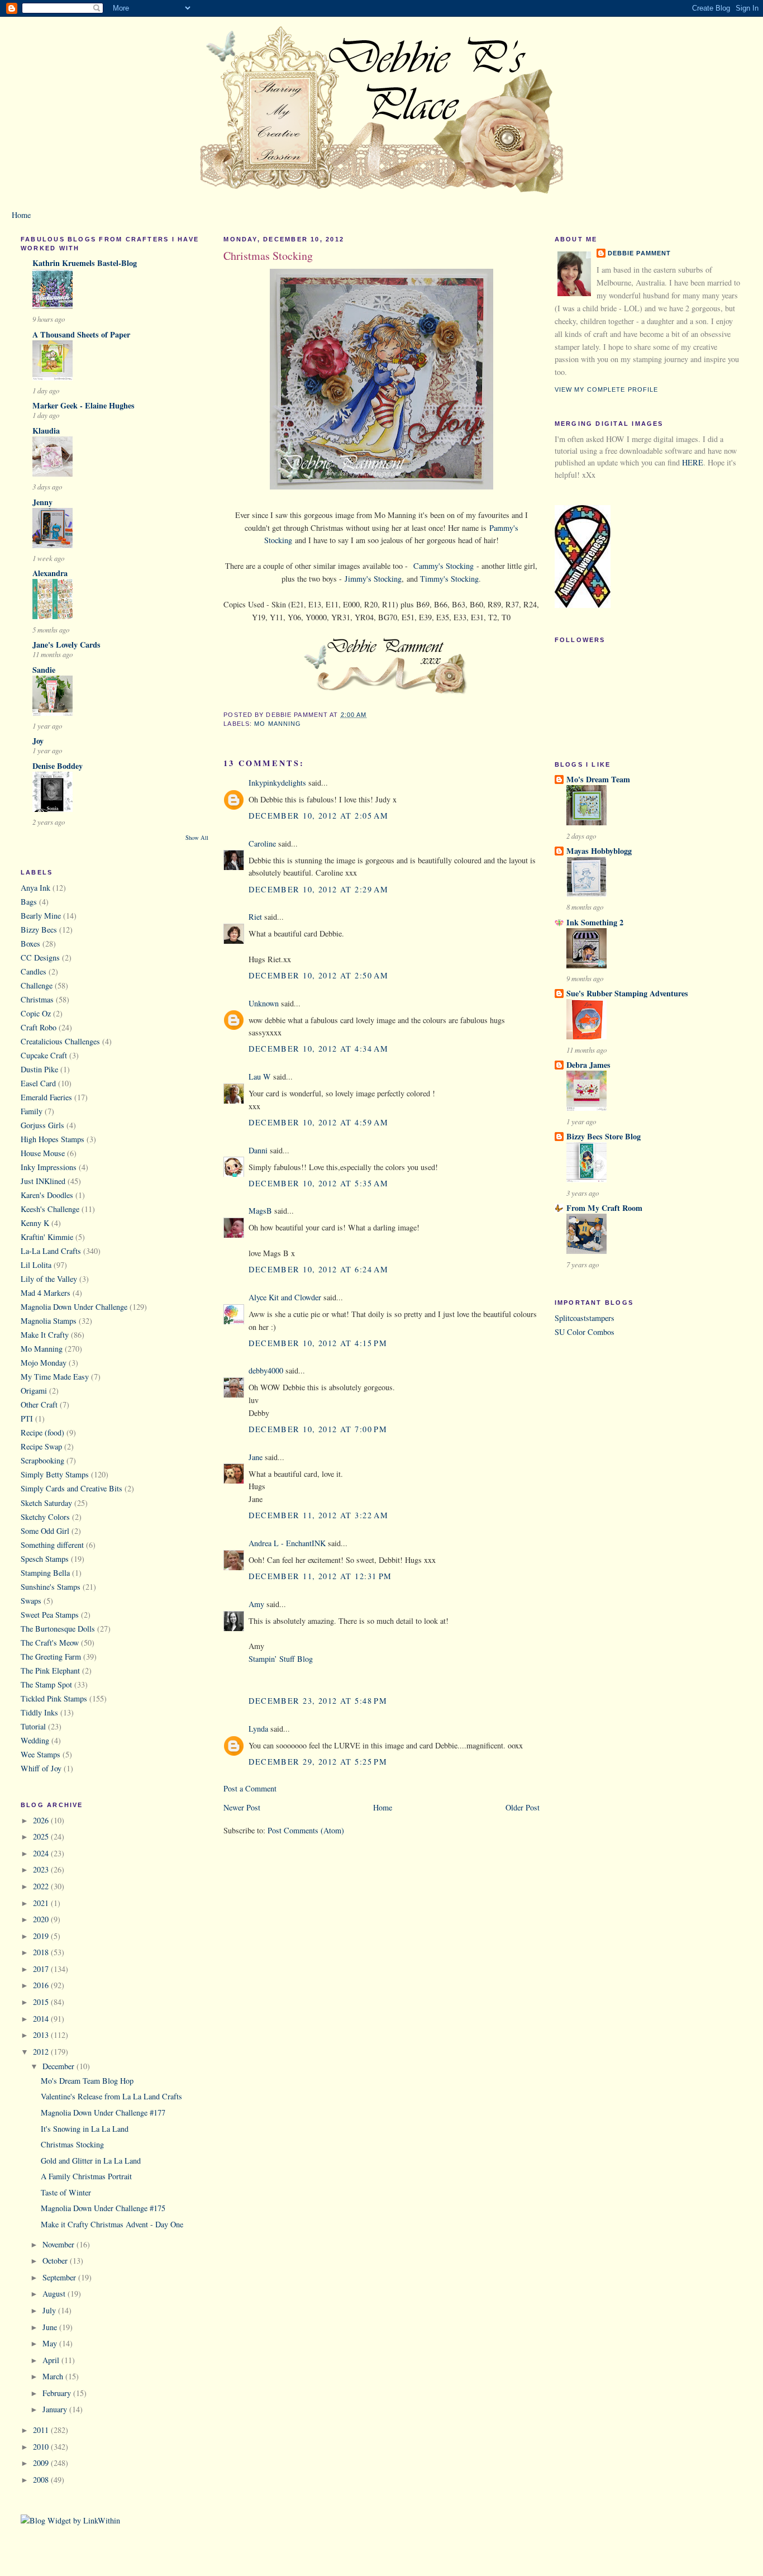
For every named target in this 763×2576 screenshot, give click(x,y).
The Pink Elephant (50, 1670)
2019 (42, 1936)
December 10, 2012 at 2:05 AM (318, 816)
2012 (42, 2052)
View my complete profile (607, 389)
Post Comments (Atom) (306, 1830)
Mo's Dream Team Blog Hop (87, 2081)
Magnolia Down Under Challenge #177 (103, 2112)
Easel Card (38, 1083)
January (56, 2409)
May (51, 2343)
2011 (42, 2430)
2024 (42, 1853)
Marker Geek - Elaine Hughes (84, 405)
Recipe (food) (42, 1432)
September (60, 2277)
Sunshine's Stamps (51, 1587)
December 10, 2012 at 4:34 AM (318, 1049)
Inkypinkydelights (277, 783)
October (56, 2261)
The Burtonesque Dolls (58, 1629)
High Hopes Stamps (53, 1139)
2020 (42, 1919)
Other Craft (39, 1405)
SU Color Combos (585, 1332)
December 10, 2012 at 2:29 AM (318, 889)
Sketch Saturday (46, 1503)
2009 (42, 2463)
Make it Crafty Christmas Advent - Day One (112, 2224)
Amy (256, 1604)
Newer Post (242, 1807)
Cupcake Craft (44, 1055)
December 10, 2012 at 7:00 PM (318, 1429)
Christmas (37, 999)
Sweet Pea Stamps (50, 1615)
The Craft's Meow (50, 1643)
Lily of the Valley (49, 1279)
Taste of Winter (66, 2192)
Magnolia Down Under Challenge (74, 1307)
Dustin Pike (39, 1069)
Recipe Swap (41, 1446)
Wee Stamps (40, 1754)
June (51, 2327)
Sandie (44, 670)
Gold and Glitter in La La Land (91, 2161)
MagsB (260, 1211)
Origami (34, 1391)
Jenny (42, 502)
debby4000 (266, 1370)
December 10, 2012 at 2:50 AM (318, 975)
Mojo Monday (44, 1363)
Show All (197, 838)
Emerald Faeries (46, 1097)
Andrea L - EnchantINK (287, 1543)
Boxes (30, 944)
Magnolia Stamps (49, 1321)
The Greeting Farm (51, 1657)
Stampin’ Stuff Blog (281, 1659)
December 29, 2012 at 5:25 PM (318, 1762)
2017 (42, 1969)
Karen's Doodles (47, 1195)
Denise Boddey (58, 766)
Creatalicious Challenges (60, 1041)
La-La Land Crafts (51, 1251)
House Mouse (43, 1153)
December (59, 2066)
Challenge (37, 985)
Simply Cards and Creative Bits (71, 1488)
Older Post (523, 1807)
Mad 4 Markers (46, 1293)
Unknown (264, 1003)
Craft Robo (39, 1027)
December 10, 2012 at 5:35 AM (318, 1183)
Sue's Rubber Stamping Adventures (627, 993)
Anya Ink (35, 888)
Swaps (31, 1601)
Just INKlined (43, 1181)
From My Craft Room (604, 1208)
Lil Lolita (36, 1265)
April (52, 2360)
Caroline (262, 843)
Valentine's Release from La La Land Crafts (111, 2096)
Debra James (588, 1065)
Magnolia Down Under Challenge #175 (103, 2208)
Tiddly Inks (39, 1712)
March (54, 2376)
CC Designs (40, 957)
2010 (42, 2447)
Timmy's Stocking (449, 579)
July (50, 2310)
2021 (42, 1903)
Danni (258, 1150)
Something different (52, 1545)
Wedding (35, 1740)
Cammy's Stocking (444, 566)
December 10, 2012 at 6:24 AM (318, 1269)
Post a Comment (250, 1788)
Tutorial (33, 1726)
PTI (27, 1418)
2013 (42, 2035)
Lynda (258, 1729)
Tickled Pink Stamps (54, 1698)
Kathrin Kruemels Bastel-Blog (85, 263)
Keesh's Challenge (50, 1209)
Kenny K (35, 1223)
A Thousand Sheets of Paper (81, 334)
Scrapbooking (42, 1460)
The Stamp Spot (46, 1684)
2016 (42, 1985)
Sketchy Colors (45, 1517)
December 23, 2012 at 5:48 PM (318, 1701)
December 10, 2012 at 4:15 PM (318, 1343)
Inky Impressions (49, 1167)
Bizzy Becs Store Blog (604, 1136)
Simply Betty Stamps (55, 1474)
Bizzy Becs (39, 930)
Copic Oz (36, 1013)
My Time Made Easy (55, 1377)
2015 (42, 2002)
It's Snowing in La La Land (85, 2129)
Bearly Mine (41, 916)
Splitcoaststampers (585, 1318)
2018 (42, 1952)
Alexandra (50, 573)
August (55, 2294)
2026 (42, 1820)
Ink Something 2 (595, 922)
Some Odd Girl (45, 1531)
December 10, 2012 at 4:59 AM (318, 1122)
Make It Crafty (45, 1335)
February (58, 2393)
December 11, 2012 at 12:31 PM (320, 1576)
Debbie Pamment (640, 253)
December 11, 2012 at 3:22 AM (318, 1515)
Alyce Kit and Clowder (285, 1297)
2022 (42, 1886)
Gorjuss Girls (42, 1125)
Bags (29, 902)
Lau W (260, 1076)
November (59, 2244)
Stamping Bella (45, 1573)
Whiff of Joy (41, 1768)
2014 (42, 2019)
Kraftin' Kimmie (47, 1237)
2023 (42, 1869)
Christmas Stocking (72, 2144)
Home (21, 215)
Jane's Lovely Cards (66, 645)
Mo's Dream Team (598, 779)
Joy (38, 741)
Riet (255, 917)
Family (32, 1111)
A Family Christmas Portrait (86, 2176)
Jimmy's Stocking (373, 579)
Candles (34, 971)
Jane (257, 1457)
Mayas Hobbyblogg (599, 851)
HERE (693, 462)
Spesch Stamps (45, 1559)
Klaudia (46, 431)
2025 (42, 1836)
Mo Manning (42, 1349)
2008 (42, 2480)
